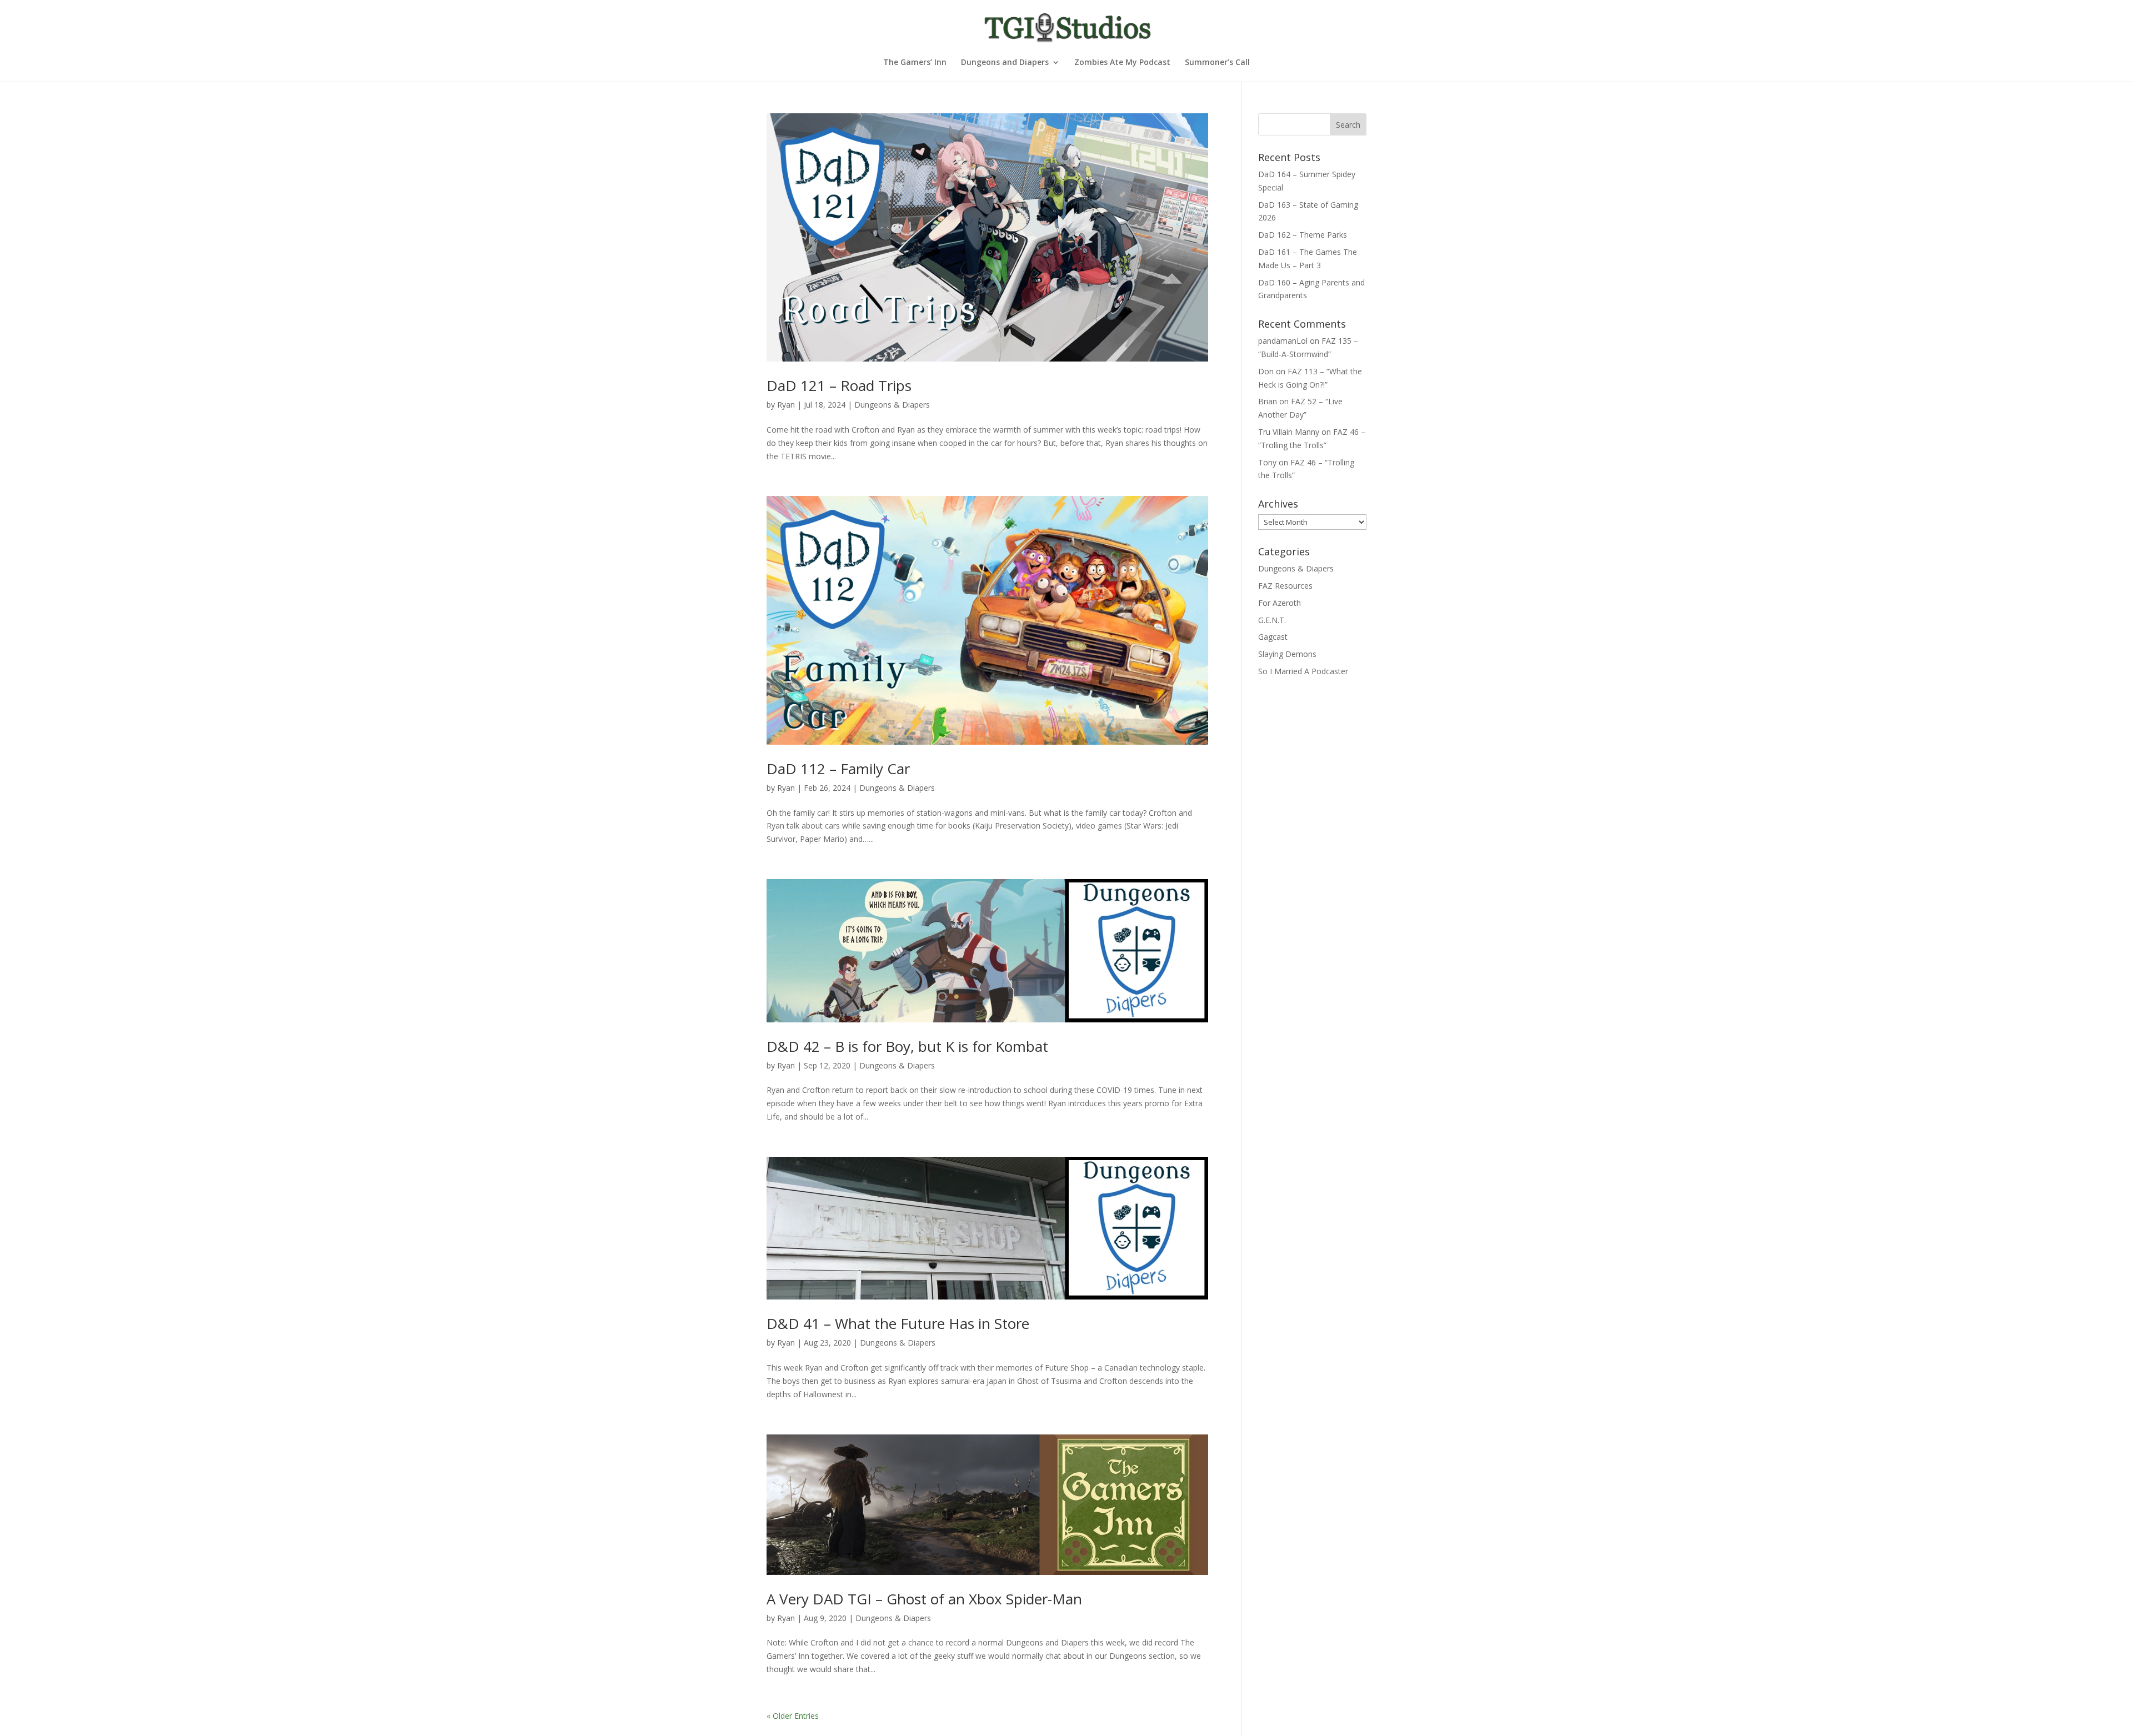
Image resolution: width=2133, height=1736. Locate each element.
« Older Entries (793, 1716)
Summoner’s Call (1217, 63)
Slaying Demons (1287, 654)
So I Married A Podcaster (1303, 671)
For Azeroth (1280, 603)
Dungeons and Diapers (1005, 63)
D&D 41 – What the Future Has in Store (898, 1323)
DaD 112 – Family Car (838, 769)
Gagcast (1273, 637)
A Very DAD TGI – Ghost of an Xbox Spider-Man (924, 1599)
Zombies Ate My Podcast (1122, 63)
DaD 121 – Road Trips (839, 385)
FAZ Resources (1285, 586)
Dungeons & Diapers (892, 405)
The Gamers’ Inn (915, 63)
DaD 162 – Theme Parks (1303, 235)
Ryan (786, 405)
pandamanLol (1283, 341)
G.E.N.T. (1272, 620)
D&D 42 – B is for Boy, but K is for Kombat (907, 1046)
